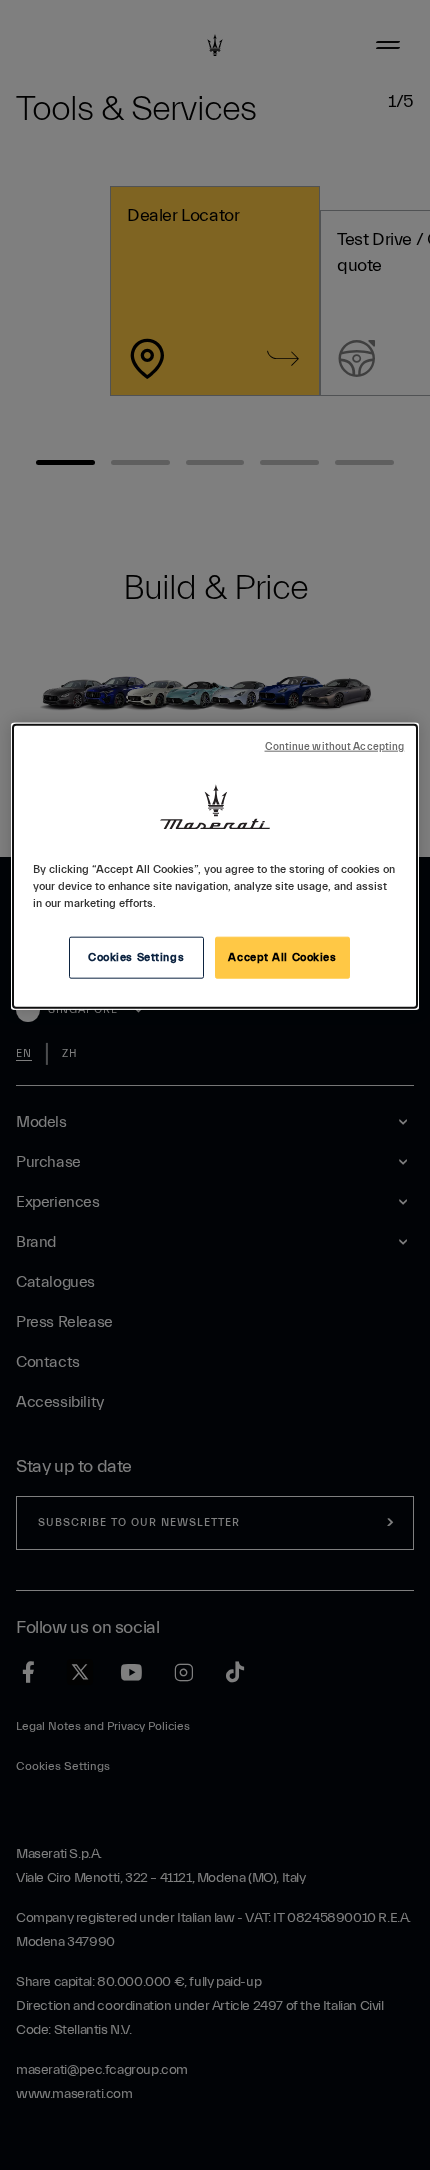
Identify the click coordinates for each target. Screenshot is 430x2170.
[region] (215, 865)
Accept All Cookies (282, 956)
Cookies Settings (136, 956)
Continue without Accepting (335, 746)
